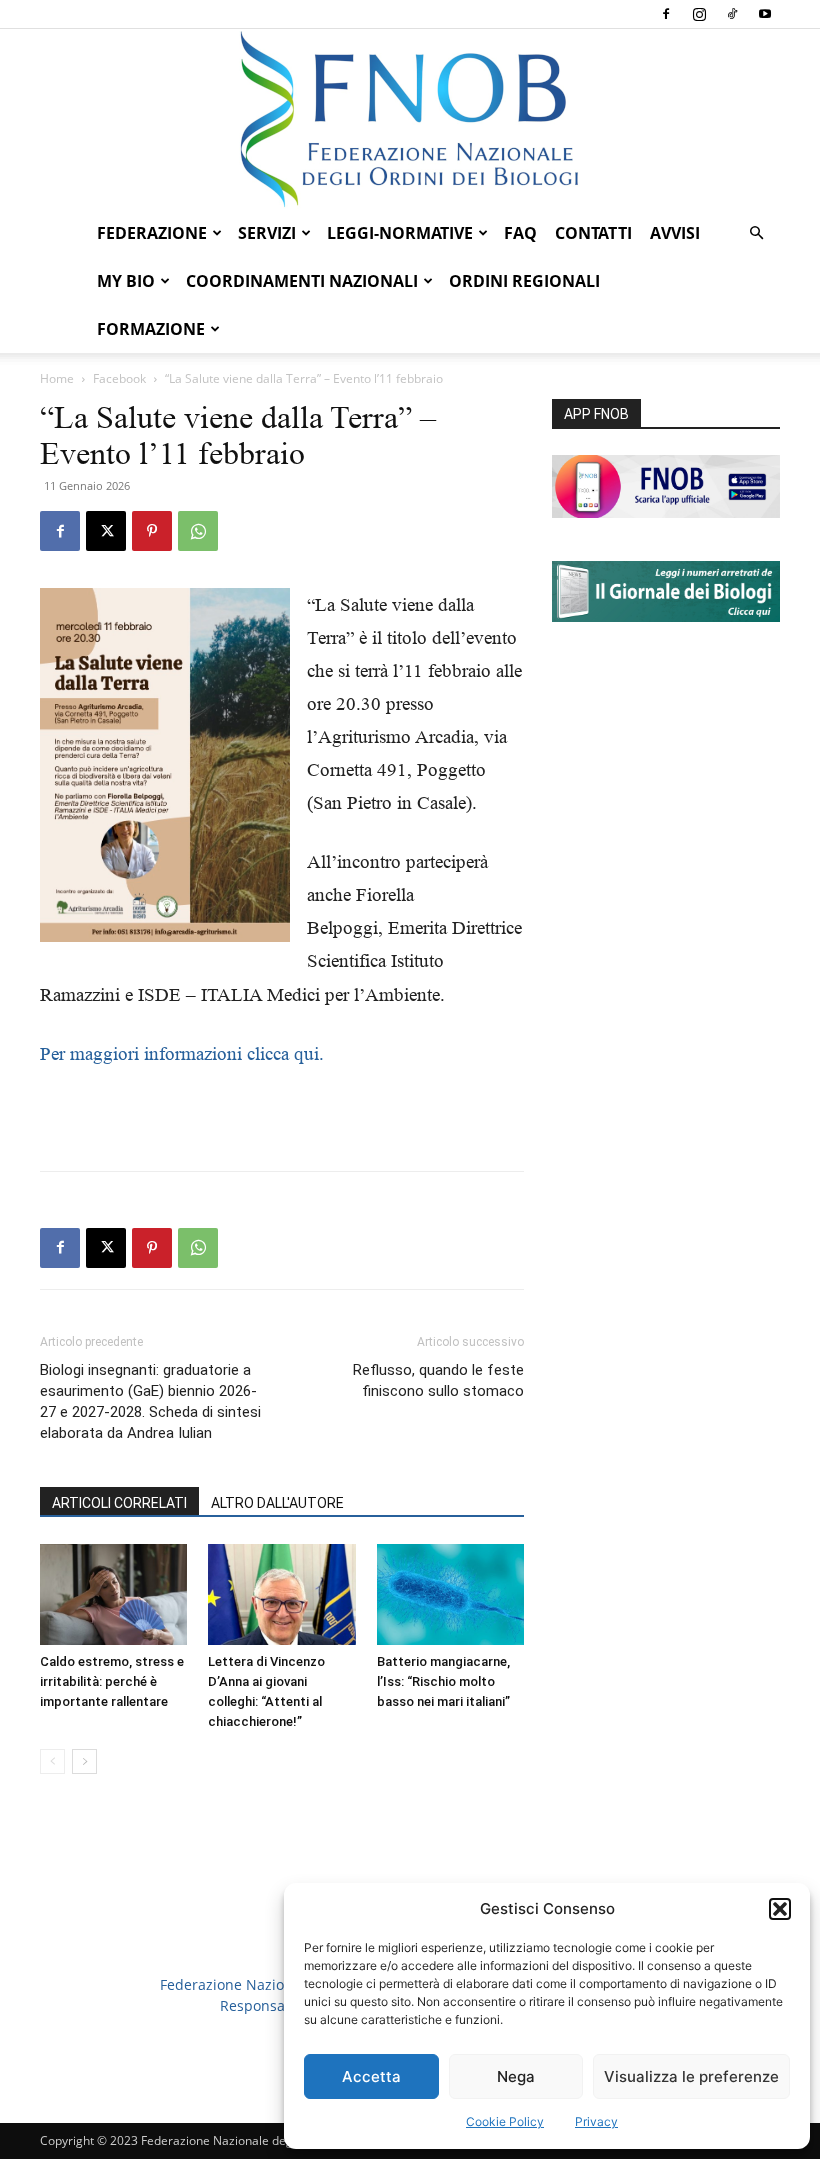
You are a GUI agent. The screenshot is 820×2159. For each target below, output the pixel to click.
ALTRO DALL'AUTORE (277, 1503)
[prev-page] (52, 1761)
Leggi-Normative (400, 233)
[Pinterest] (152, 531)
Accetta (371, 2076)
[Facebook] (666, 14)
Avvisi (675, 233)
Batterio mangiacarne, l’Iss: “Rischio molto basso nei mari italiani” (443, 1681)
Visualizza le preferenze (691, 2076)
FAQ (520, 233)
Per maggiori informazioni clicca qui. (182, 1053)
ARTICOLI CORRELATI (119, 1503)
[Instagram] (699, 14)
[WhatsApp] (198, 531)
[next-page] (84, 1761)
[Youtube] (765, 14)
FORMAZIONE (151, 329)
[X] (106, 531)
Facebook (119, 378)
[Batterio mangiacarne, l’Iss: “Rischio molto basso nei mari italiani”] (450, 1594)
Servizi (267, 233)
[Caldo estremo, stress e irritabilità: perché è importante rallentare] (113, 1594)
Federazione (152, 233)
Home (57, 378)
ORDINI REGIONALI (524, 281)
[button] (780, 1909)
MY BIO (126, 281)
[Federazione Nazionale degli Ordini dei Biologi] (410, 119)
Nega (516, 2076)
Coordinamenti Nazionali (302, 281)
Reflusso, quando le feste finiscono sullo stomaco (438, 1380)
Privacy (596, 2121)
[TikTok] (732, 14)
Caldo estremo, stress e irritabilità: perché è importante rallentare (112, 1681)
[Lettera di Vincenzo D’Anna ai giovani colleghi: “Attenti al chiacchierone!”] (281, 1594)
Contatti (593, 233)
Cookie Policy (505, 2121)
